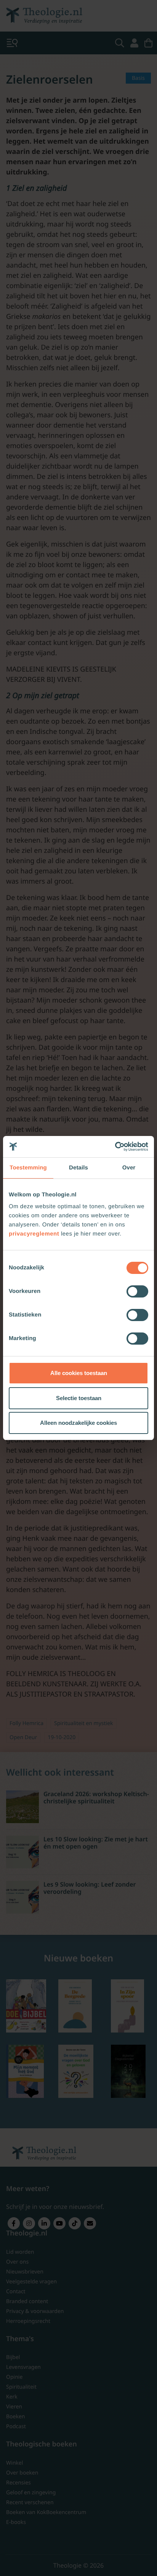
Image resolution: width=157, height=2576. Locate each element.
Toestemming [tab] (28, 1168)
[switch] (137, 1291)
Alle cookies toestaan (79, 1373)
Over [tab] (129, 1168)
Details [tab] (78, 1168)
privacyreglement (34, 1234)
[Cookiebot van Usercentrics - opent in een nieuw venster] (115, 1147)
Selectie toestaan (79, 1398)
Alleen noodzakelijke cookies (78, 1423)
